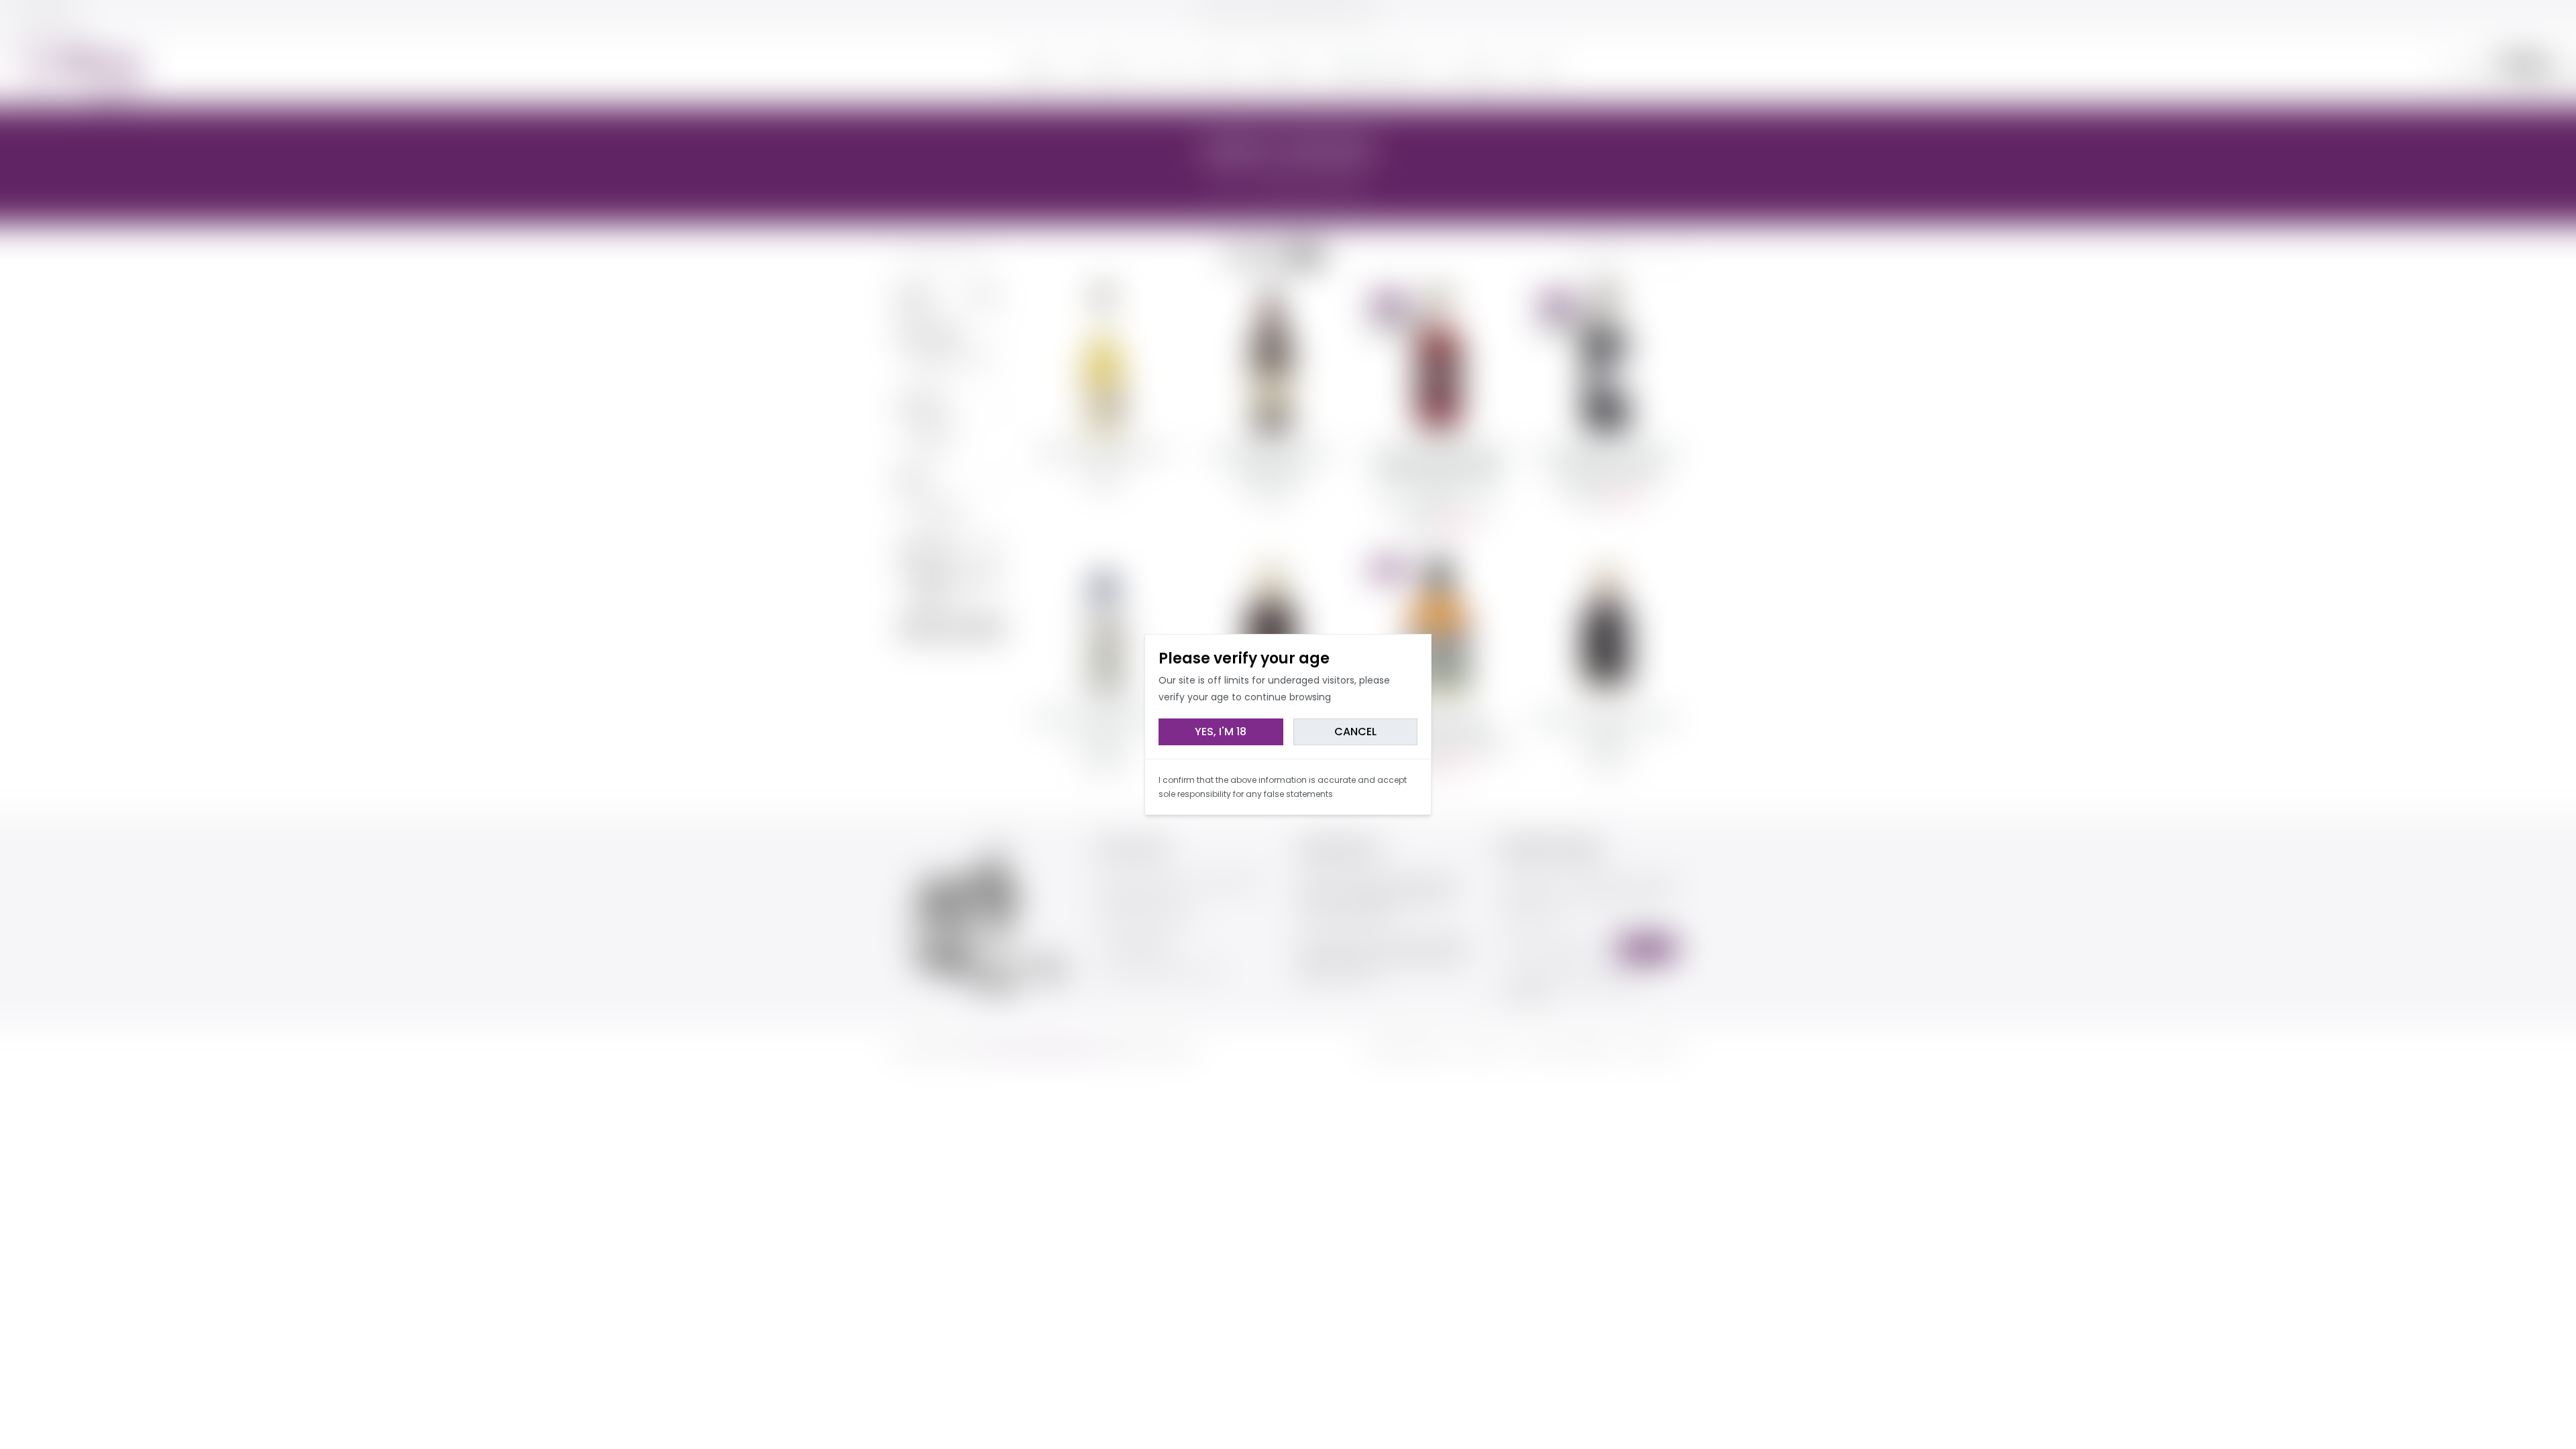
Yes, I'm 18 (1221, 732)
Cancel (1355, 732)
